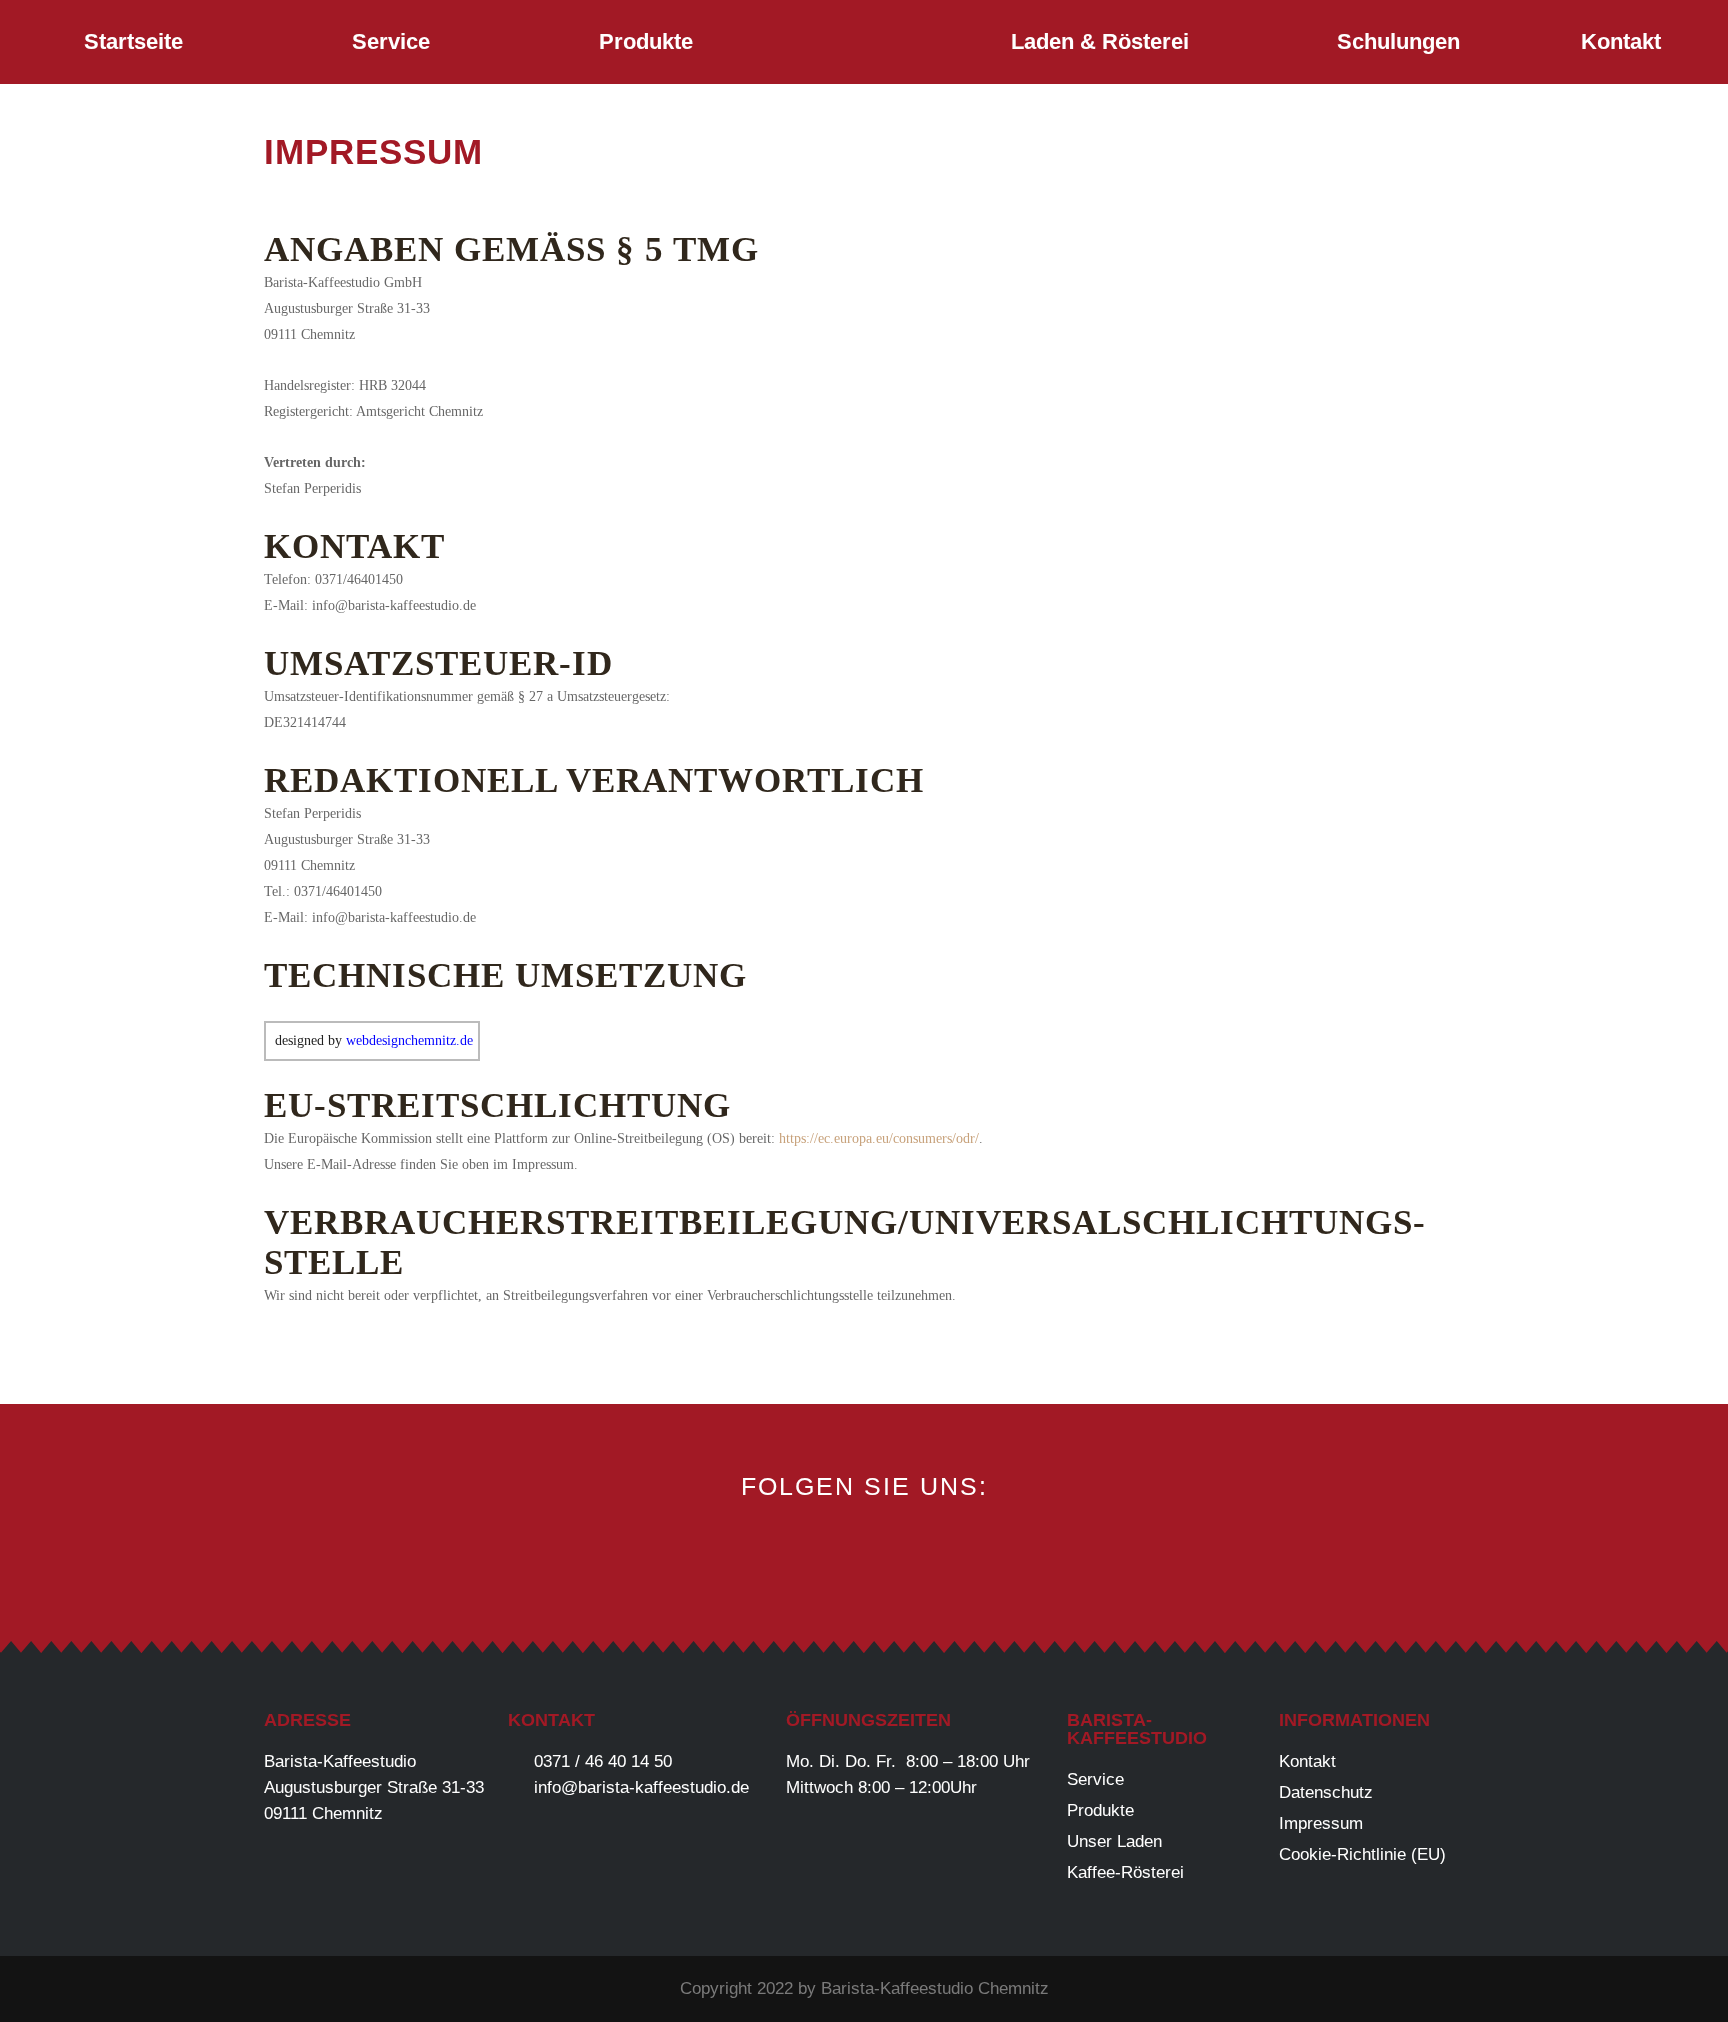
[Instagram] (864, 1557)
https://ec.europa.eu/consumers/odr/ (879, 1138)
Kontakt (1621, 41)
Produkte (646, 41)
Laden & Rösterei (1100, 41)
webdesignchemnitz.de (409, 1040)
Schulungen (1398, 41)
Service (391, 41)
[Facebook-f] (797, 1557)
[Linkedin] (931, 1557)
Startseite (133, 41)
